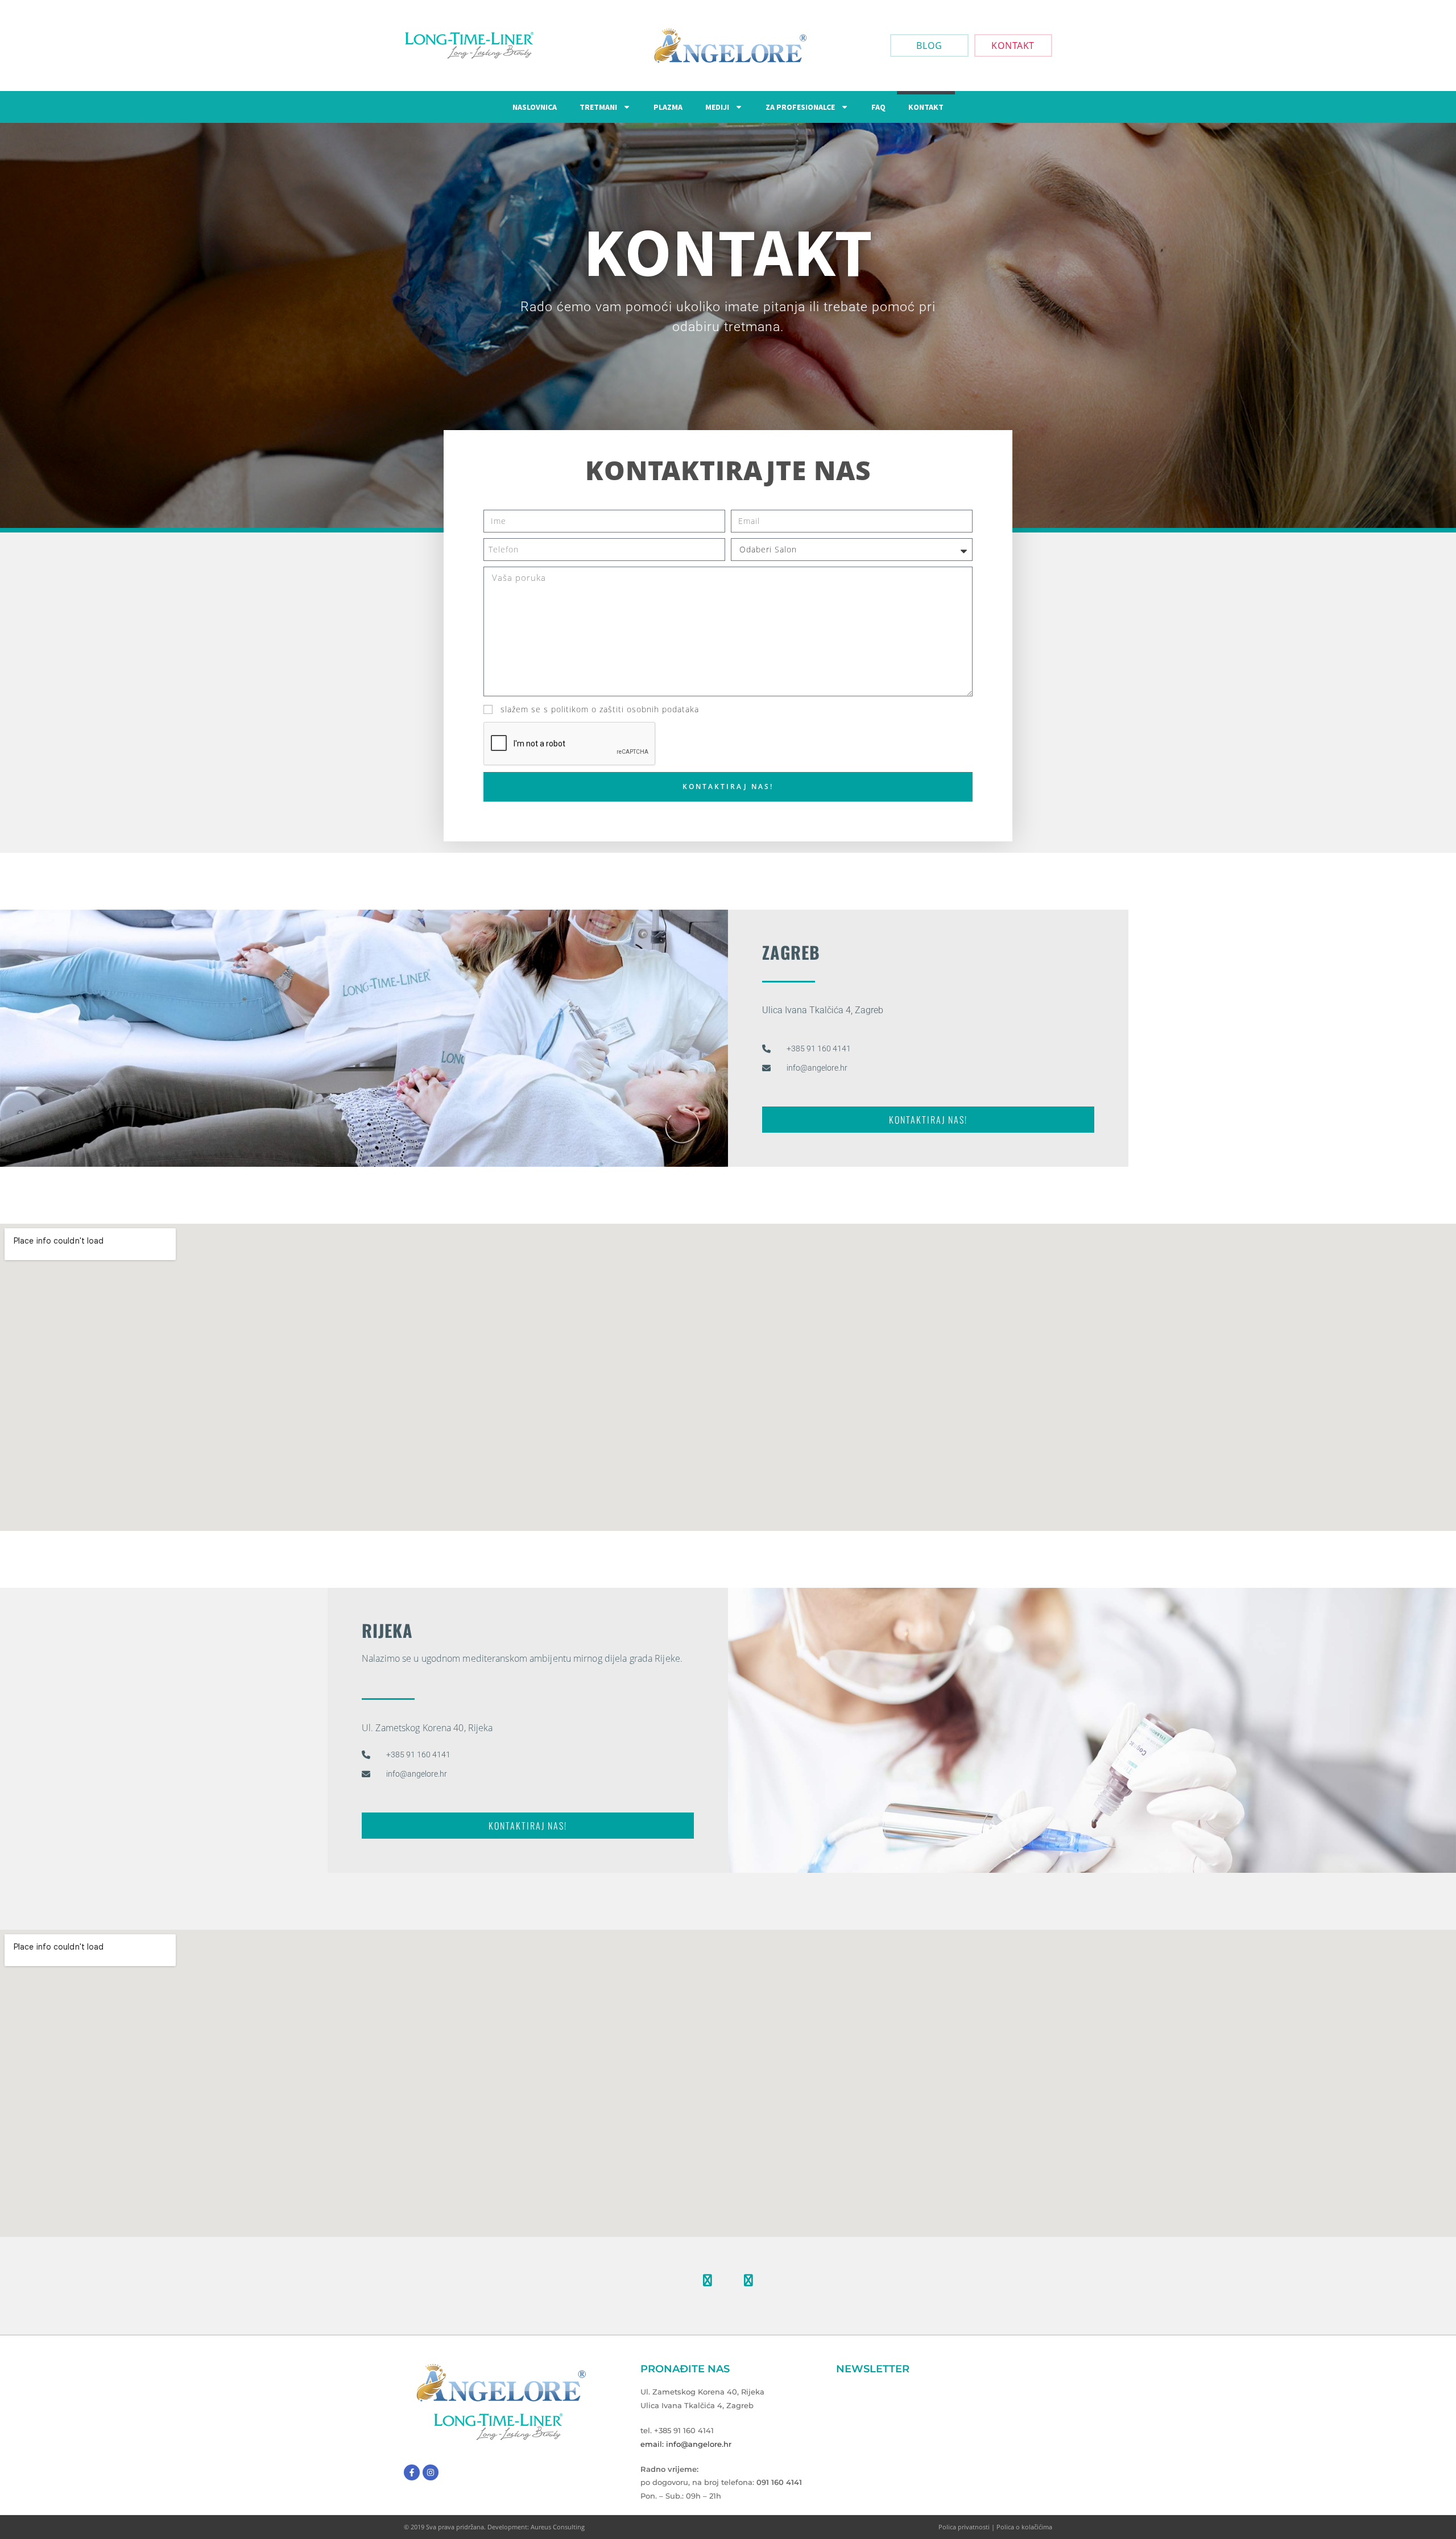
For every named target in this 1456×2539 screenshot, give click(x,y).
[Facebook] (708, 2280)
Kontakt (926, 107)
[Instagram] (748, 2280)
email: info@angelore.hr (686, 2444)
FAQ (878, 107)
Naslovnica (535, 107)
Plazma (668, 107)
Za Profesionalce (800, 107)
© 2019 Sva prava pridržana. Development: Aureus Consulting (494, 2527)
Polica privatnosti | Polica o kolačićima (995, 2527)
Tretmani (598, 107)
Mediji (717, 107)
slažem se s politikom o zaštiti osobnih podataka (600, 709)
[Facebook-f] (412, 2472)
